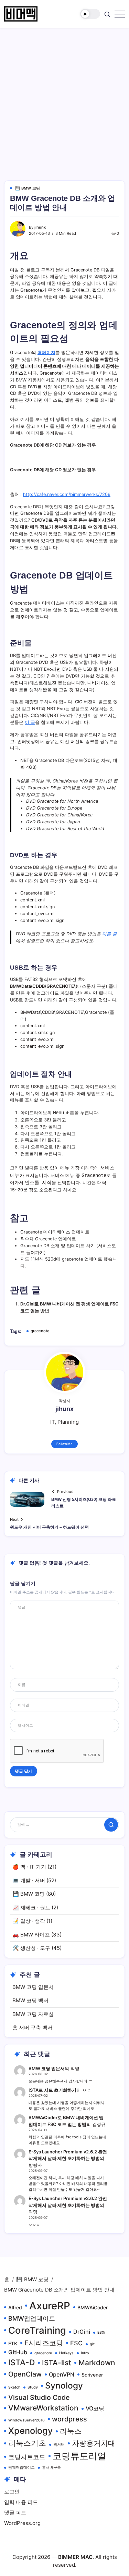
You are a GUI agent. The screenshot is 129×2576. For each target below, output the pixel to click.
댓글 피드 (15, 2512)
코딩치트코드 (27, 2457)
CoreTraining (37, 2330)
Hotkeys (66, 2353)
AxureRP (50, 2306)
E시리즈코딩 (44, 2343)
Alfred (15, 2307)
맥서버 (59, 2445)
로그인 (12, 2492)
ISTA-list (57, 2363)
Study (33, 2387)
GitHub (18, 2352)
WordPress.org (22, 2523)
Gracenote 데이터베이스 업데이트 (55, 1232)
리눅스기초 (27, 2443)
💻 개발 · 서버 (29, 1880)
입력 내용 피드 (21, 2502)
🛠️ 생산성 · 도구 (31, 1948)
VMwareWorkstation (43, 2408)
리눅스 (71, 2431)
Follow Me (64, 1444)
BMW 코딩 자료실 (33, 2014)
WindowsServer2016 (26, 2420)
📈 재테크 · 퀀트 (31, 1907)
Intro (85, 2353)
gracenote (40, 1331)
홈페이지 (46, 353)
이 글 (30, 722)
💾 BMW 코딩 (29, 1894)
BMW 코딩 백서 (30, 2000)
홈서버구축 (51, 2468)
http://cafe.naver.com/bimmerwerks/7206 (67, 494)
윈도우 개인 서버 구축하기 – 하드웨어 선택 (49, 1527)
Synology (64, 2385)
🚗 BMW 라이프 (31, 1935)
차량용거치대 (94, 2443)
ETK (13, 2343)
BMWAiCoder (93, 2307)
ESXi (101, 2332)
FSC (76, 2343)
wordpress (69, 2419)
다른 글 (110, 934)
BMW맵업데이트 (32, 2318)
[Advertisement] (64, 95)
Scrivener (92, 2375)
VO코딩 (95, 2408)
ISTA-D (21, 2362)
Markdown (97, 2363)
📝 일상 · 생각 (29, 1921)
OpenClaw (25, 2374)
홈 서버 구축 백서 (33, 2027)
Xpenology (30, 2431)
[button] (90, 14)
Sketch (14, 2387)
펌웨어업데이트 (21, 2468)
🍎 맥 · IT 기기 (29, 1867)
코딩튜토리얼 (79, 2456)
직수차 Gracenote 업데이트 (48, 1239)
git (92, 2344)
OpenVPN (62, 2374)
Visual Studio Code (39, 2397)
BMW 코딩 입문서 (33, 1987)
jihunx (40, 227)
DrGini (82, 2332)
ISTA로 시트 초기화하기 (52, 2090)
